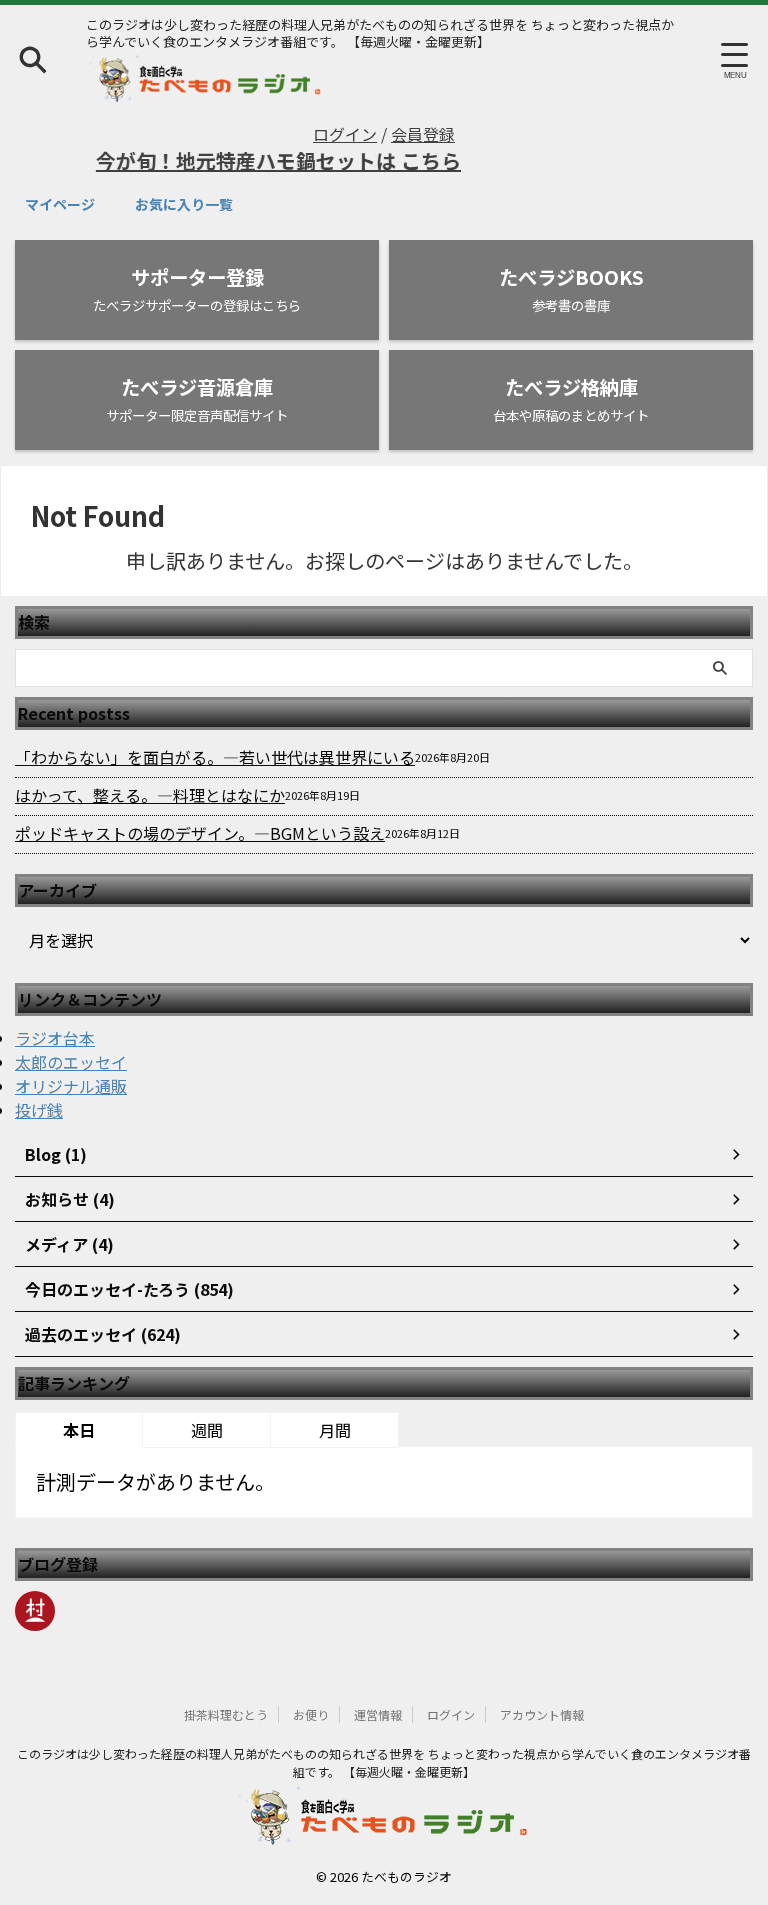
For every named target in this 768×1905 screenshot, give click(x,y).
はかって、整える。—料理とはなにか (150, 795)
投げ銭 (39, 1110)
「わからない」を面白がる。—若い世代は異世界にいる (215, 757)
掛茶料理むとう (226, 1714)
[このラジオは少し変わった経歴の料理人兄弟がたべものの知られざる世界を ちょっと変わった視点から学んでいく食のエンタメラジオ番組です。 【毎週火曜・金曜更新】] (206, 87)
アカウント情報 (542, 1714)
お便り (311, 1714)
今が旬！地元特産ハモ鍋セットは (235, 160)
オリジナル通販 (71, 1086)
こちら (418, 160)
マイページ (60, 204)
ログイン (345, 134)
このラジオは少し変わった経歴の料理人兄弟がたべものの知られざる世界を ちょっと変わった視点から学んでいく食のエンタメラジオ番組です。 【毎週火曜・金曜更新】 (384, 1762)
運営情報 (378, 1714)
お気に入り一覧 (184, 204)
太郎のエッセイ (71, 1062)
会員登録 (423, 134)
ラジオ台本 (55, 1038)
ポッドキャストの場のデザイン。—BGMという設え (200, 833)
